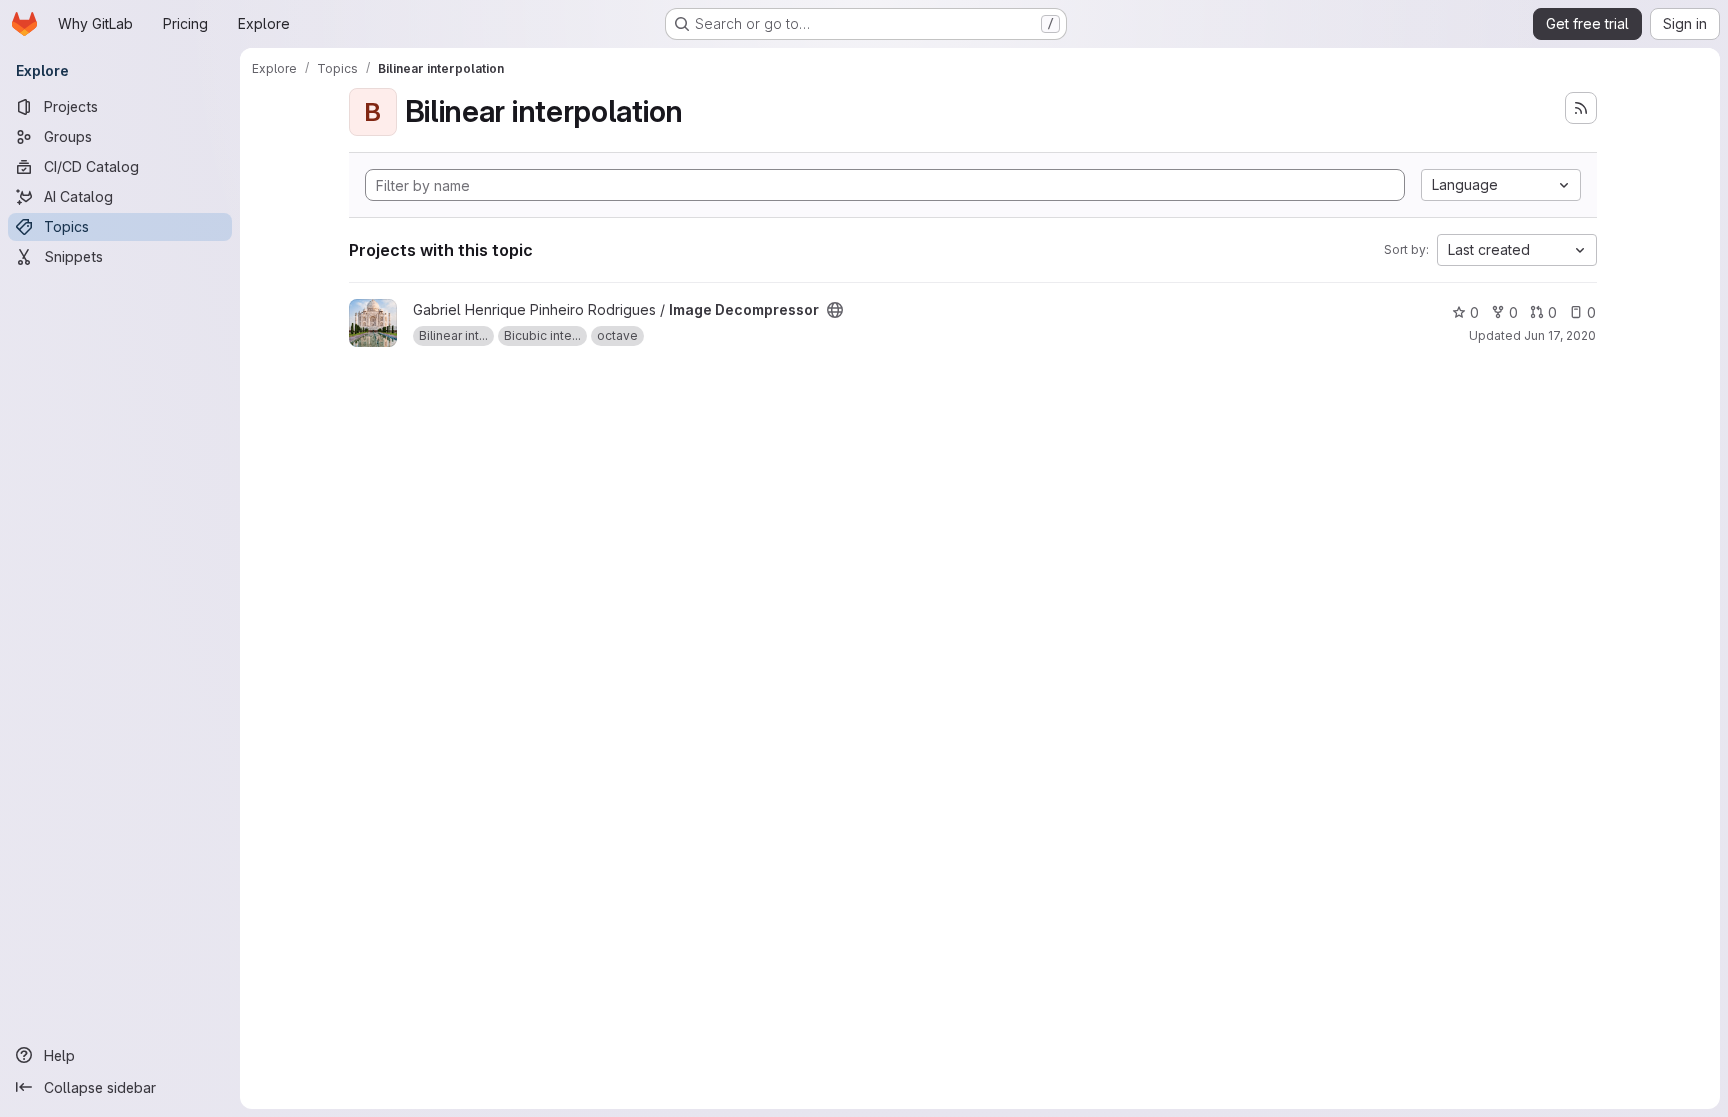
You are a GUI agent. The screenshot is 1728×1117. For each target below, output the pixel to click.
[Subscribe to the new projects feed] (1581, 108)
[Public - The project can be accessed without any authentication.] (835, 310)
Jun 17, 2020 (1560, 335)
